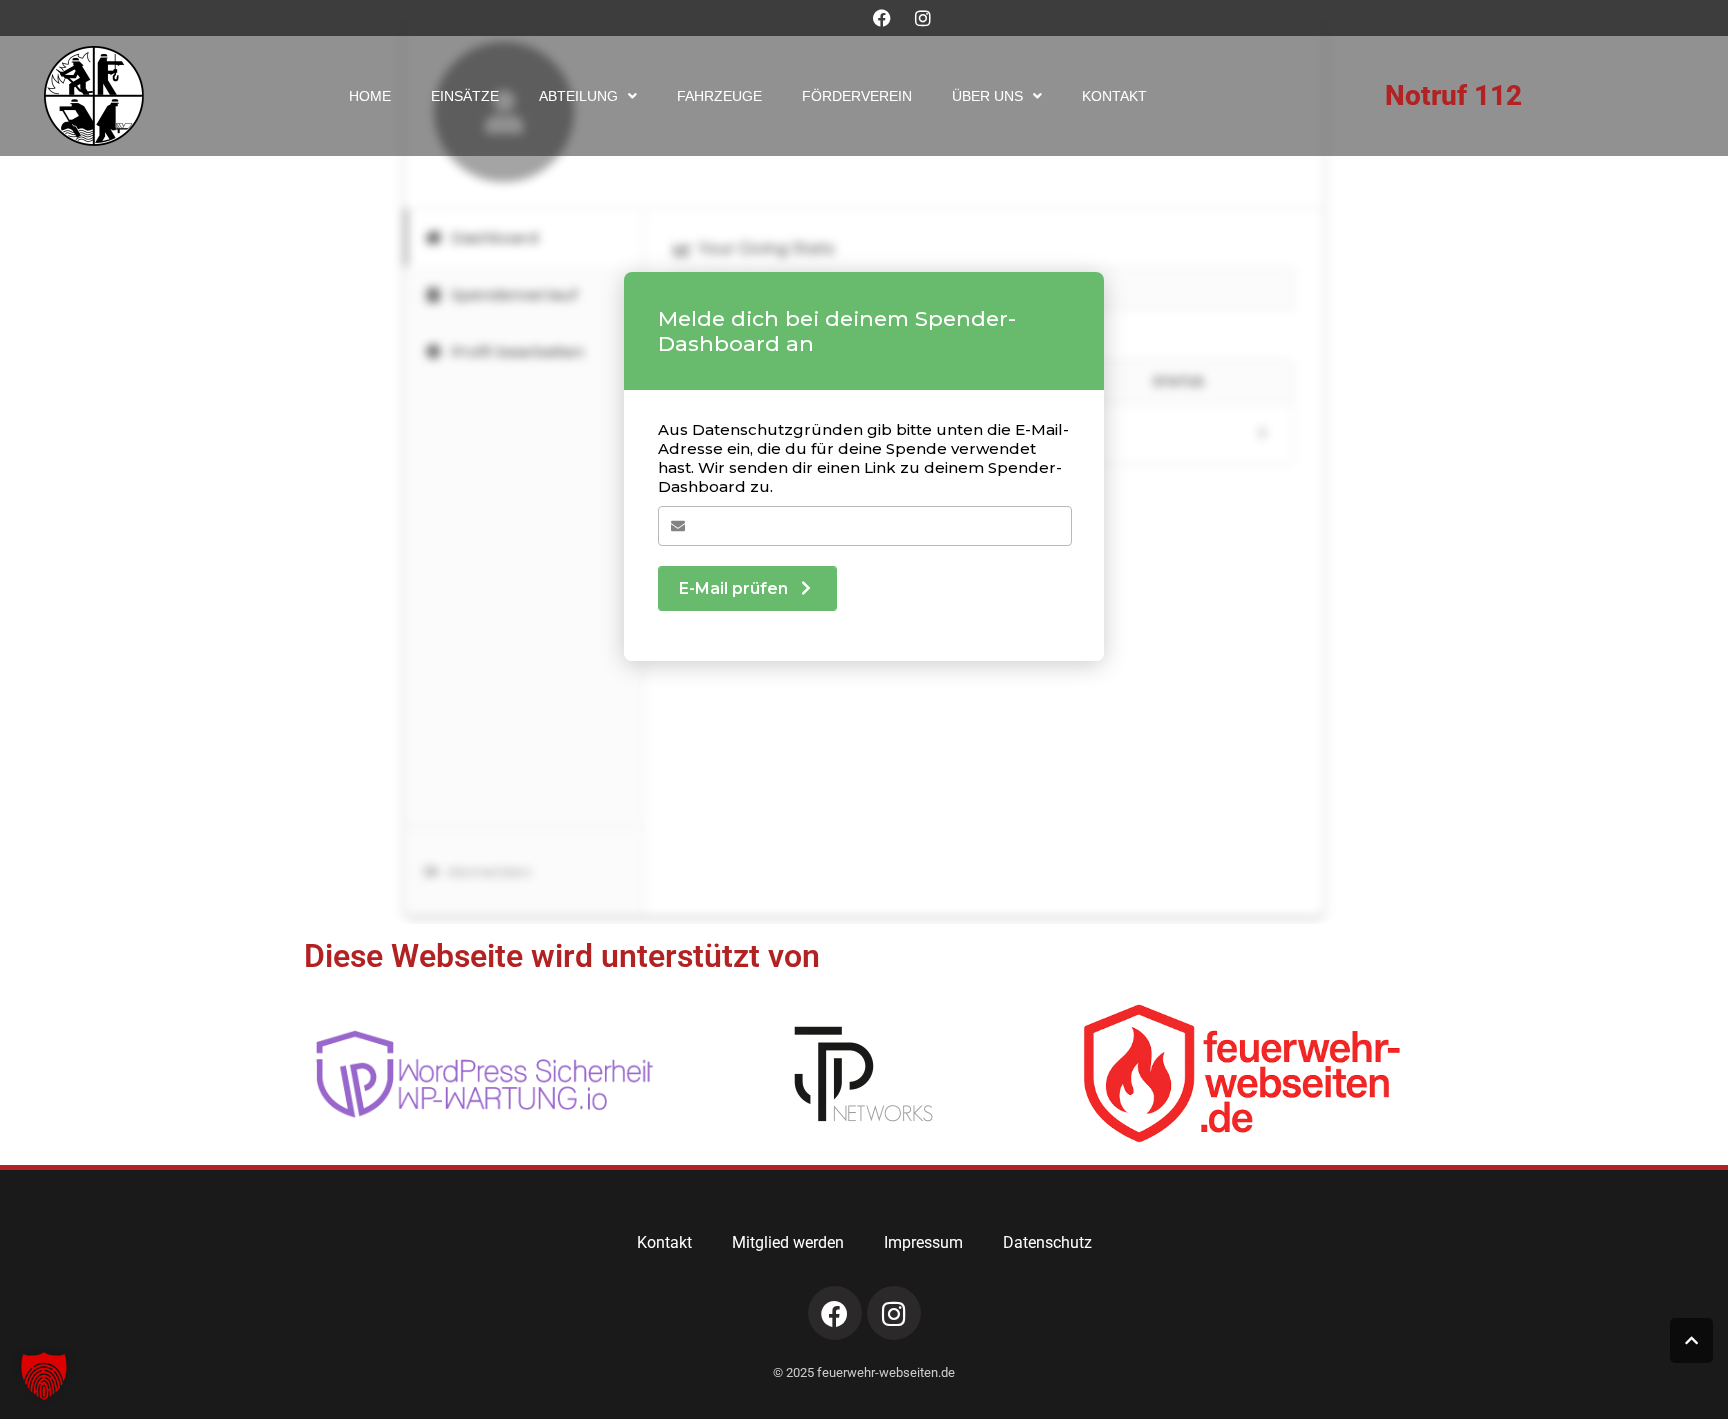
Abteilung (578, 96)
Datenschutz (1047, 1242)
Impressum (923, 1242)
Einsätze (465, 96)
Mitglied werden (788, 1242)
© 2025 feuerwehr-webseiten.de (864, 1372)
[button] (44, 1376)
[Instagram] (923, 18)
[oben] (1691, 1340)
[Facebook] (882, 18)
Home (370, 96)
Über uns (987, 96)
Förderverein (857, 96)
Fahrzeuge (719, 96)
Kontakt (1114, 96)
